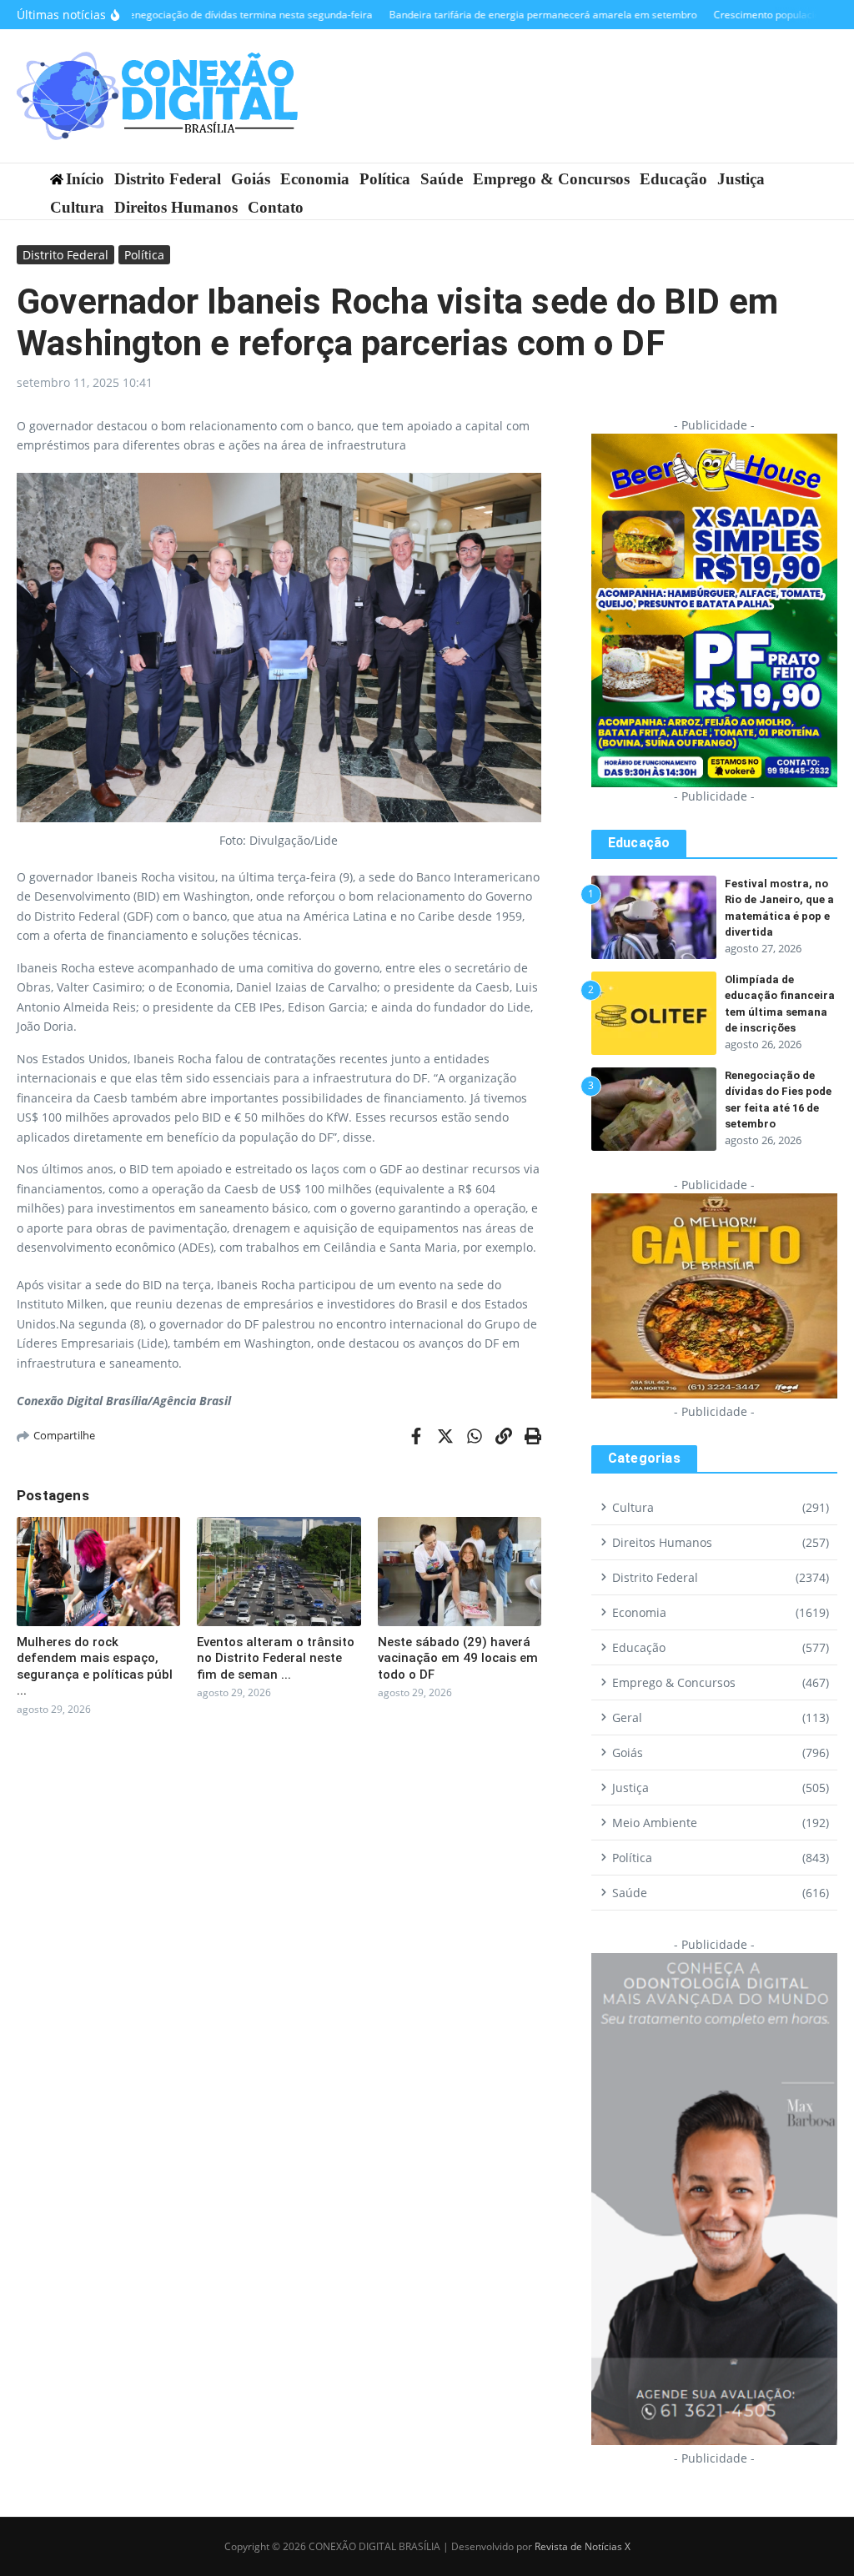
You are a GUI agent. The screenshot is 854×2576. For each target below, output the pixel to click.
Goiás (251, 179)
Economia (315, 179)
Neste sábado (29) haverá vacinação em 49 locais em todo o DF (458, 1658)
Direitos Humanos (176, 207)
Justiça (741, 179)
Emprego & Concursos (551, 179)
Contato (276, 207)
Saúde (442, 179)
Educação (673, 179)
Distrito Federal (168, 179)
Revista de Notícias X (583, 2546)
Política (385, 179)
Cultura (77, 207)
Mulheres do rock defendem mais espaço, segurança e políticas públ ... (95, 1667)
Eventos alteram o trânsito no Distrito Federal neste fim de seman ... (276, 1658)
